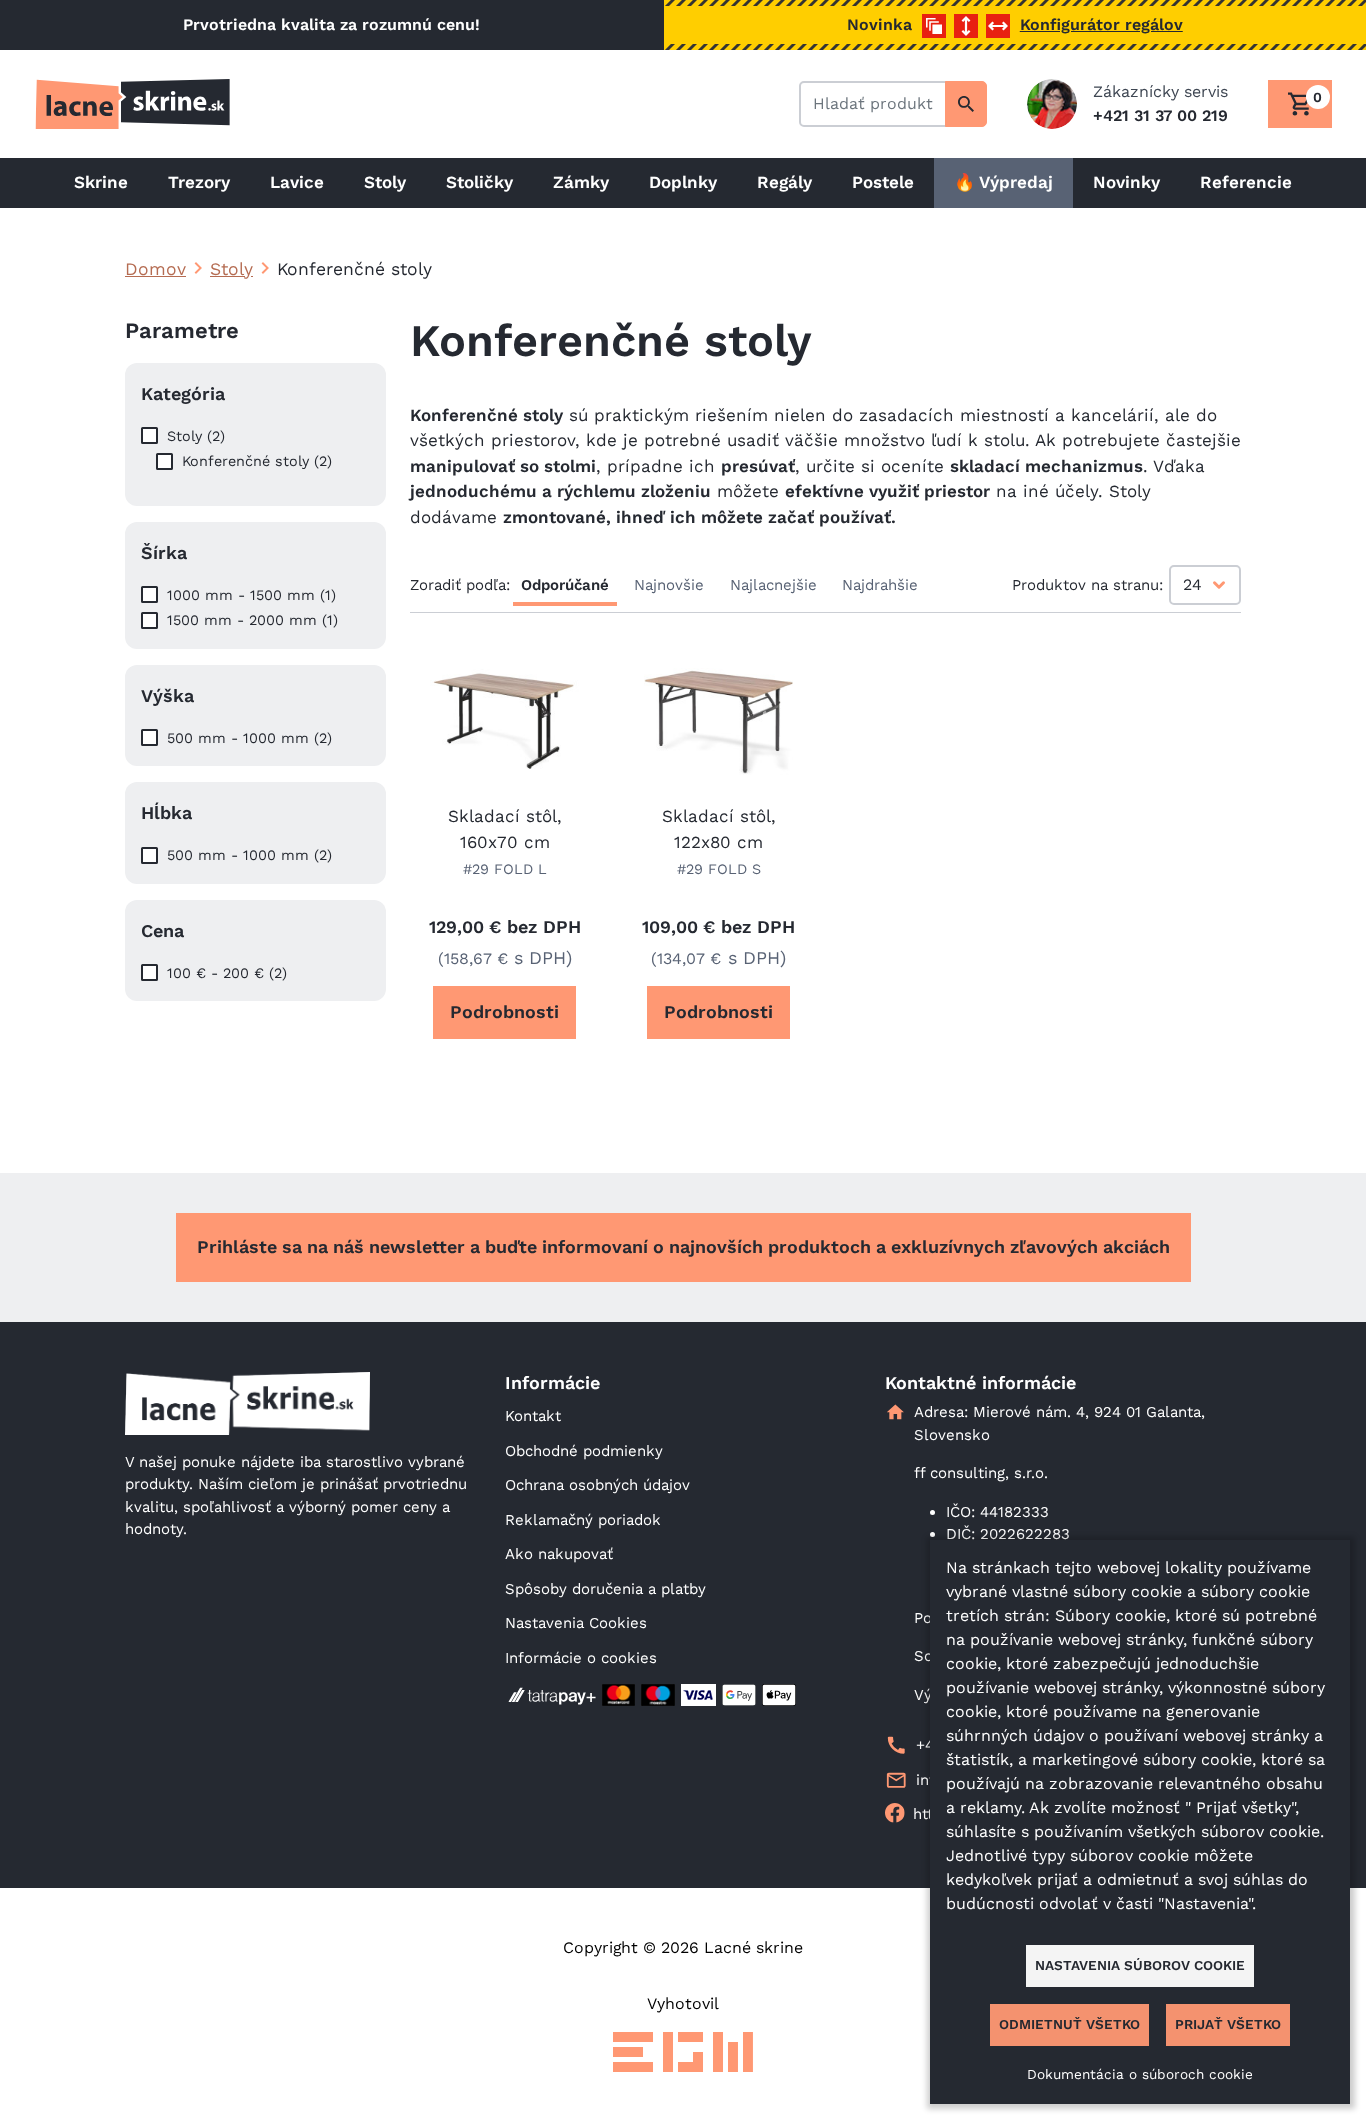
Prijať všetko (1228, 2024)
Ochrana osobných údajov (597, 1485)
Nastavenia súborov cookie (1140, 1965)
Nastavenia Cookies (576, 1623)
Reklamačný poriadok (583, 1520)
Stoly (385, 182)
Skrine (101, 182)
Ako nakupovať (559, 1554)
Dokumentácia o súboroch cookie (1140, 2074)
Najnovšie (669, 585)
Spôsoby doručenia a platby (605, 1589)
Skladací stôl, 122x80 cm (719, 829)
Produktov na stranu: (1087, 585)
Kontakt (533, 1416)
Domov (155, 269)
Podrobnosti (504, 1011)
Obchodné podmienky (584, 1451)
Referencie (1246, 182)
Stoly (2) (196, 436)
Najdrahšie (880, 585)
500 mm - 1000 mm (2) (249, 738)
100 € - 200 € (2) (227, 973)
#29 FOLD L (505, 869)
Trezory (199, 182)
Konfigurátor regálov (1101, 24)
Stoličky (479, 182)
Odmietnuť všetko (1069, 2024)
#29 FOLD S (719, 869)
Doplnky (683, 182)
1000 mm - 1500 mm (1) (251, 595)
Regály (784, 182)
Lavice (297, 182)
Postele (883, 182)
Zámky (581, 182)
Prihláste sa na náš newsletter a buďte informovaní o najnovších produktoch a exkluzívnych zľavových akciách (683, 1246)
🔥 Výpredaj (1003, 182)
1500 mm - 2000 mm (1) (252, 620)
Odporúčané (565, 585)
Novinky (1126, 182)
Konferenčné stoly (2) (257, 461)
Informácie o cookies (581, 1658)
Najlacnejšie (773, 585)
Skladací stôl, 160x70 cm (505, 829)
